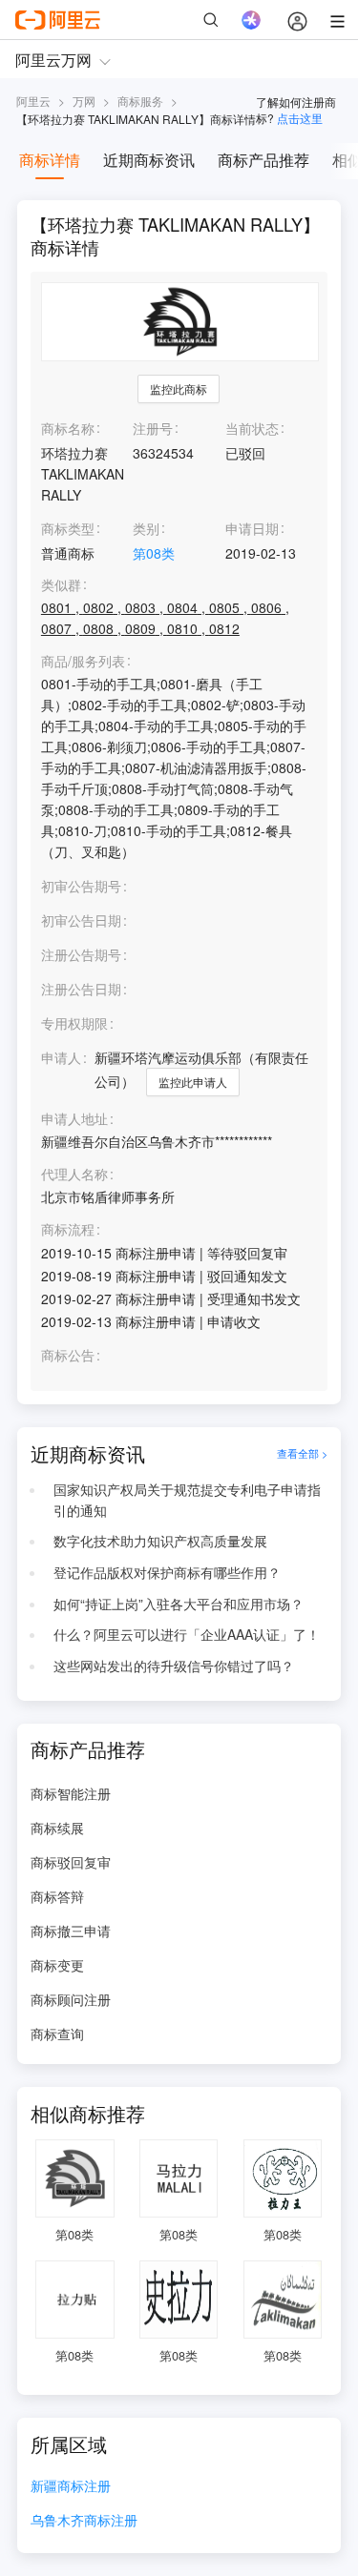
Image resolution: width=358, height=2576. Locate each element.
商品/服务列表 (83, 661)
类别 (146, 528)
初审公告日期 (81, 920)
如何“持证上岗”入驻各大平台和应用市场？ (179, 1604)
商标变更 (57, 1965)
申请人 (61, 1057)
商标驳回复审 (71, 1862)
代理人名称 (74, 1174)
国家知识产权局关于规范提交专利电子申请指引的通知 (187, 1500)
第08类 (154, 553)
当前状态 (252, 428)
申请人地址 (74, 1119)
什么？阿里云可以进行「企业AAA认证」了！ (187, 1634)
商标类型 (68, 528)
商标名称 (68, 428)
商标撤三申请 (71, 1931)
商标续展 (57, 1828)
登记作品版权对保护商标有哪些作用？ (167, 1572)
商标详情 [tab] (50, 160)
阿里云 (33, 101)
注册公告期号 (81, 954)
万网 (84, 101)
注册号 (153, 428)
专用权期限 (74, 1023)
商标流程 (68, 1229)
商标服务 (140, 101)
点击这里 (300, 118)
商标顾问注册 (71, 1999)
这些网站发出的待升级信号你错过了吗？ (174, 1666)
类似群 (61, 585)
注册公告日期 (81, 989)
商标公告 (68, 1355)
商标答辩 (57, 1896)
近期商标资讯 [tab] (149, 160)
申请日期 (252, 528)
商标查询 (57, 2034)
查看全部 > (302, 1454)
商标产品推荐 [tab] (263, 160)
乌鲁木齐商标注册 (84, 2521)
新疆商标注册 (71, 2487)
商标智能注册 (71, 1793)
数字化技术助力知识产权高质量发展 (160, 1541)
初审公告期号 (81, 886)
